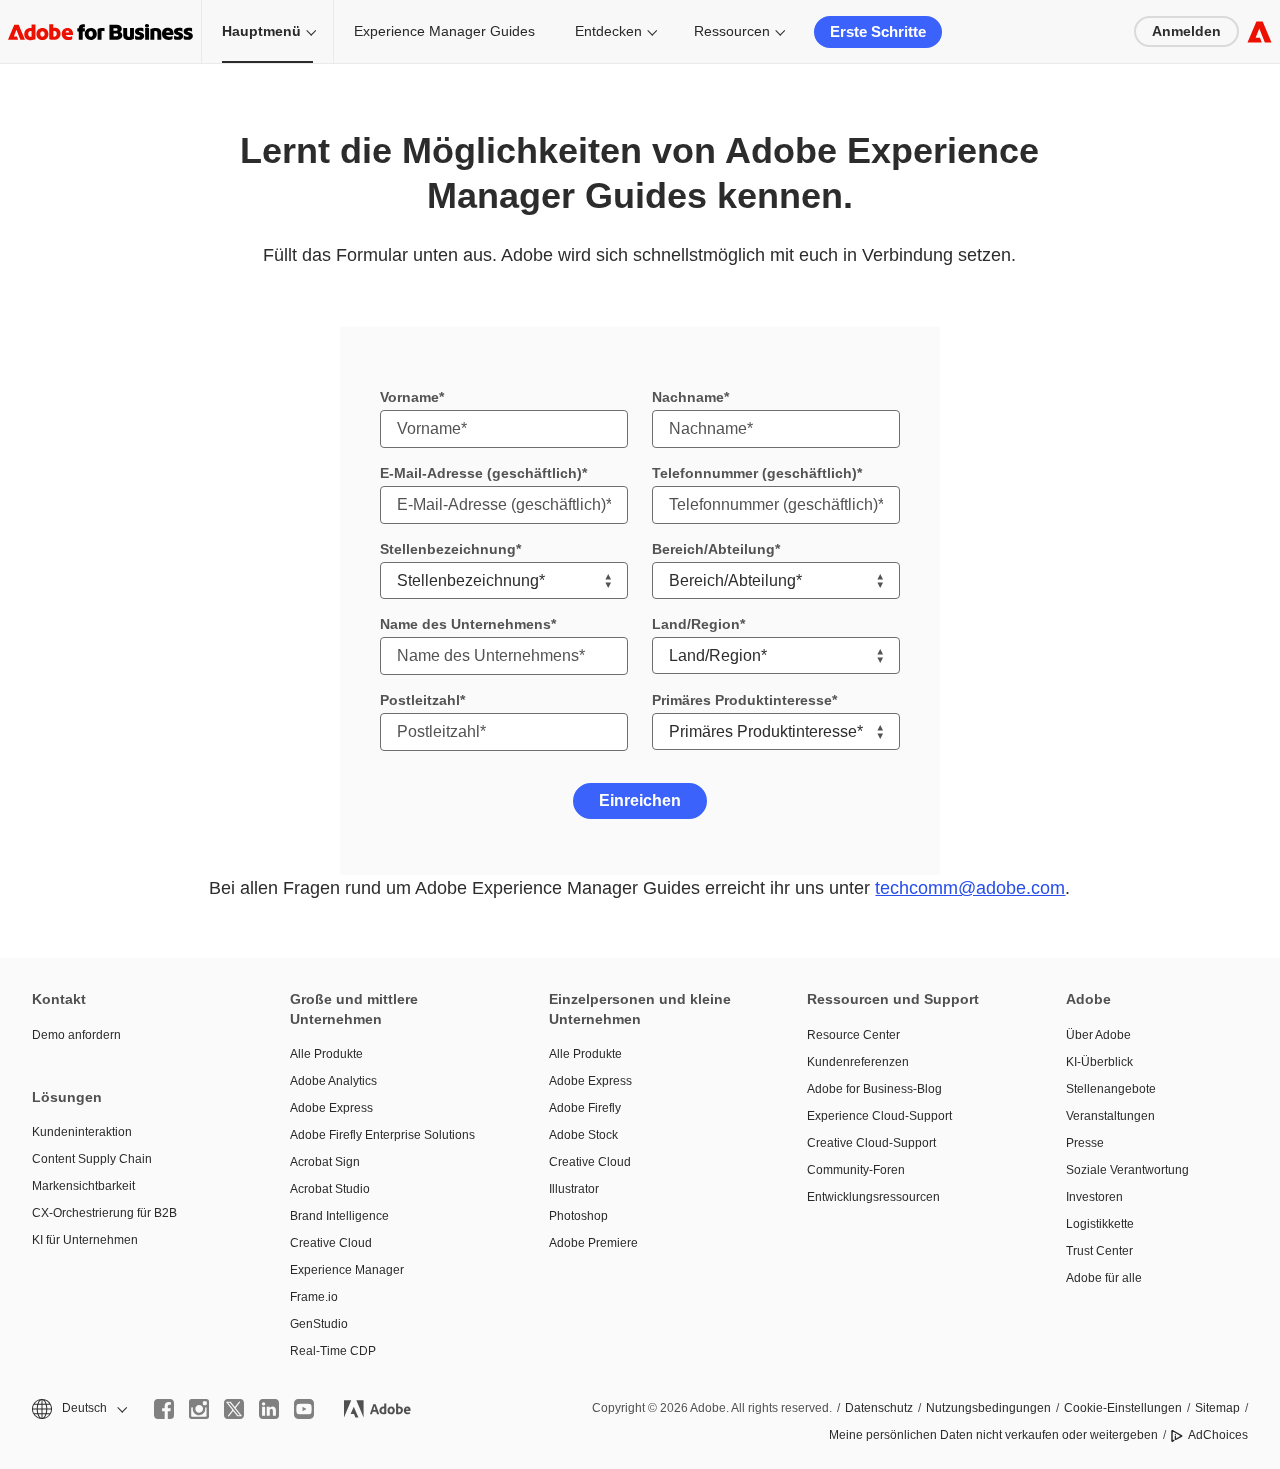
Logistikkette (1100, 1224)
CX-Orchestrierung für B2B (104, 1213)
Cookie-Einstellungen (1123, 1408)
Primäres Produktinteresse (742, 700)
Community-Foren (856, 1170)
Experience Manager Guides (444, 31)
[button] (78, 1408)
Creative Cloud (331, 1243)
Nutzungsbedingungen (988, 1408)
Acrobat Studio (330, 1189)
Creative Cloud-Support (871, 1143)
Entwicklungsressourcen (873, 1197)
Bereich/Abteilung (713, 549)
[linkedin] (269, 1409)
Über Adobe (1098, 1035)
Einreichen (640, 800)
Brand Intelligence (339, 1216)
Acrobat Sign (325, 1162)
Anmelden (1186, 31)
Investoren (1094, 1197)
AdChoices (1218, 1435)
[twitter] (234, 1409)
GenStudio (319, 1324)
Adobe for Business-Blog (874, 1089)
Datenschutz (879, 1408)
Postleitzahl (420, 700)
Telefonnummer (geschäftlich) (754, 473)
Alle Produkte (326, 1054)
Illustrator (574, 1189)
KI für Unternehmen (85, 1240)
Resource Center (853, 1035)
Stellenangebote (1111, 1089)
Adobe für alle (1104, 1278)
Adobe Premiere (593, 1243)
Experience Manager (347, 1270)
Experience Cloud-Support (879, 1116)
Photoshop (578, 1216)
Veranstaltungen (1110, 1116)
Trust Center (1099, 1251)
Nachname (688, 397)
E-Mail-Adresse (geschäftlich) (481, 473)
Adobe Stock (583, 1135)
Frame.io (314, 1297)
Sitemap (1217, 1408)
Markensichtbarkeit (83, 1186)
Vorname (409, 397)
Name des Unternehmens (465, 624)
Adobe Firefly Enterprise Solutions (382, 1135)
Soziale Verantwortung (1127, 1170)
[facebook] (164, 1409)
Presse (1085, 1143)
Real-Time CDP (333, 1351)
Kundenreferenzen (858, 1062)
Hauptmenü (261, 31)
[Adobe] (1259, 31)
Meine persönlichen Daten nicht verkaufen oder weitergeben (993, 1435)
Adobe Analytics (333, 1081)
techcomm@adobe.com (970, 888)
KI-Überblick (1099, 1062)
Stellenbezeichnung (448, 549)
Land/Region (696, 624)
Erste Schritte (878, 31)
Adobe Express (331, 1108)
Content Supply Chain (92, 1159)
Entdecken (608, 31)
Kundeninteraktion (82, 1132)
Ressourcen (732, 31)
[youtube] (304, 1409)
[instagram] (199, 1409)
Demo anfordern (76, 1035)
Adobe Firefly (585, 1108)
